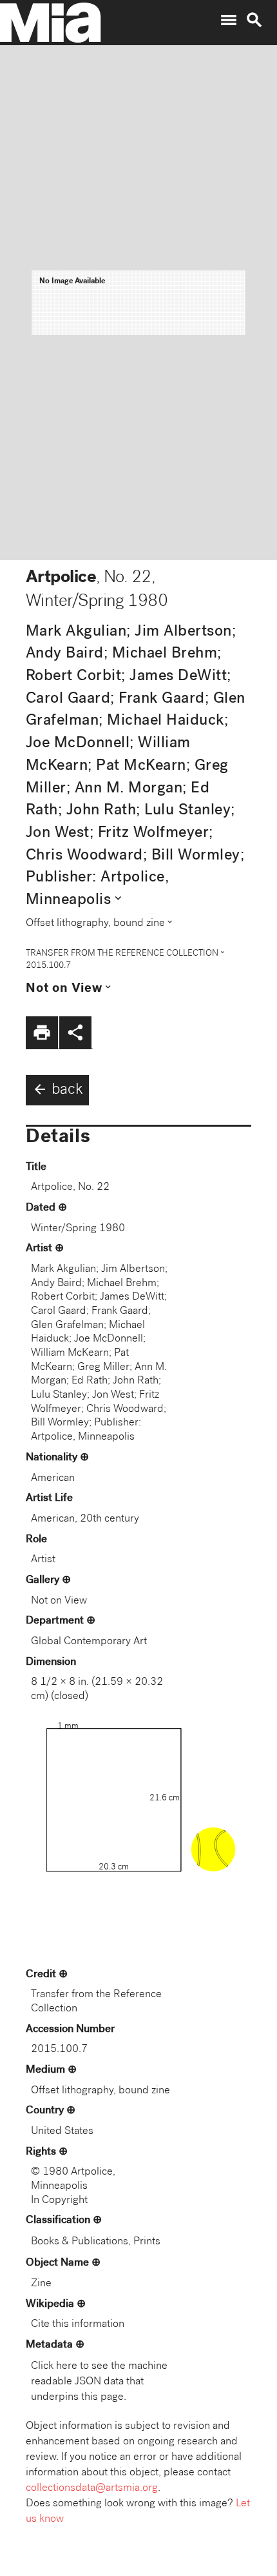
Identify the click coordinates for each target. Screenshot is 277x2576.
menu (229, 20)
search (254, 20)
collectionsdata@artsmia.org (92, 2489)
